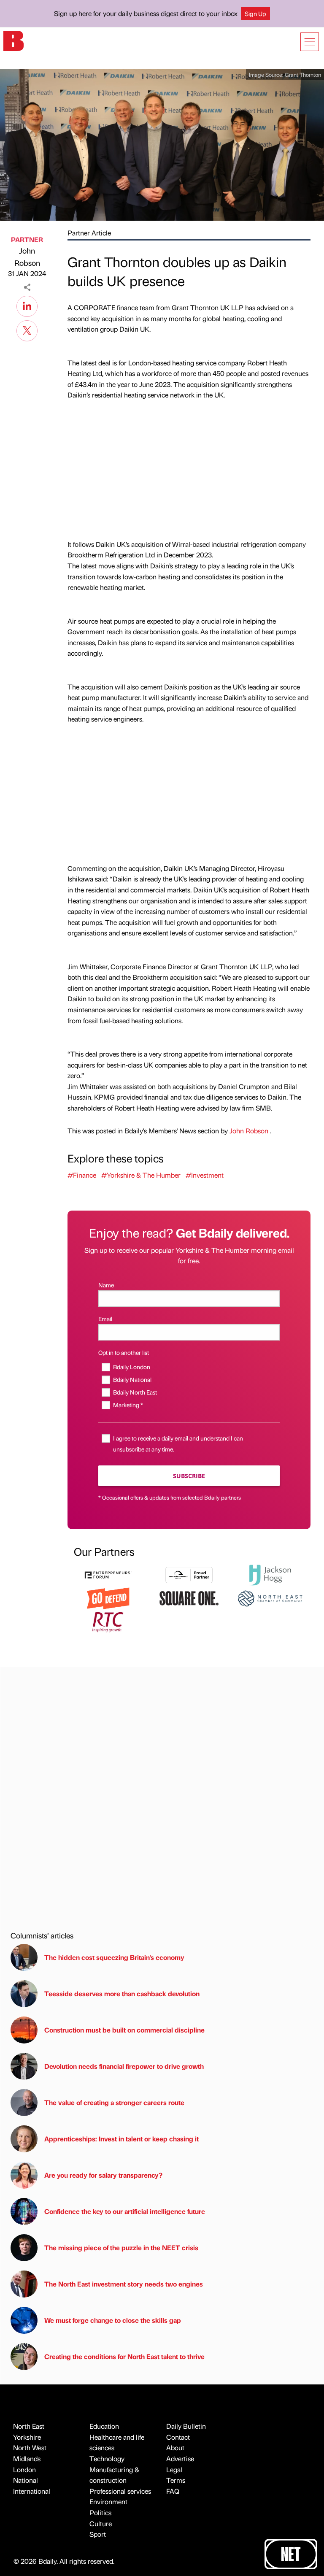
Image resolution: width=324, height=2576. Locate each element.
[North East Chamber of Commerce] (270, 1597)
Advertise (180, 2458)
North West (30, 2448)
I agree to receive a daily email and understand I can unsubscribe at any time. (178, 1443)
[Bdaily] (13, 40)
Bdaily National (132, 1379)
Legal (174, 2469)
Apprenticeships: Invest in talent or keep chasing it (121, 2139)
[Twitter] (27, 330)
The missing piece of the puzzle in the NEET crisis (121, 2248)
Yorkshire (27, 2437)
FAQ (173, 2491)
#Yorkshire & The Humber (141, 1175)
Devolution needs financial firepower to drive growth (124, 2066)
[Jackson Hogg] (270, 1574)
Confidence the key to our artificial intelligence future (125, 2211)
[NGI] (189, 1574)
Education (104, 2426)
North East (29, 2426)
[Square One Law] (189, 1597)
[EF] (108, 1574)
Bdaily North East (135, 1392)
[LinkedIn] (27, 305)
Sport (98, 2534)
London (24, 2469)
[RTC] (108, 1621)
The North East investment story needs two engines (124, 2284)
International (32, 2491)
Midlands (27, 2458)
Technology (107, 2458)
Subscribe (189, 1476)
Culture (101, 2523)
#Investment (205, 1175)
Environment (108, 2502)
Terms (176, 2480)
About (175, 2448)
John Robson (27, 257)
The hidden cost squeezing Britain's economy (114, 1957)
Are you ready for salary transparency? (103, 2175)
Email (105, 1319)
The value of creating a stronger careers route (114, 2102)
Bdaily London (132, 1367)
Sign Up (255, 14)
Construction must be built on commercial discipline (124, 2030)
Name (106, 1285)
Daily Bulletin (186, 2426)
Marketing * (128, 1405)
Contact (178, 2437)
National (26, 2480)
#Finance (82, 1175)
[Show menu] (310, 42)
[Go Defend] (108, 1597)
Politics (100, 2512)
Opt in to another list (124, 1352)
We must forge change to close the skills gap (113, 2320)
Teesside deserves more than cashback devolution (122, 1993)
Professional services (120, 2491)
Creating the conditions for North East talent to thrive (124, 2356)
